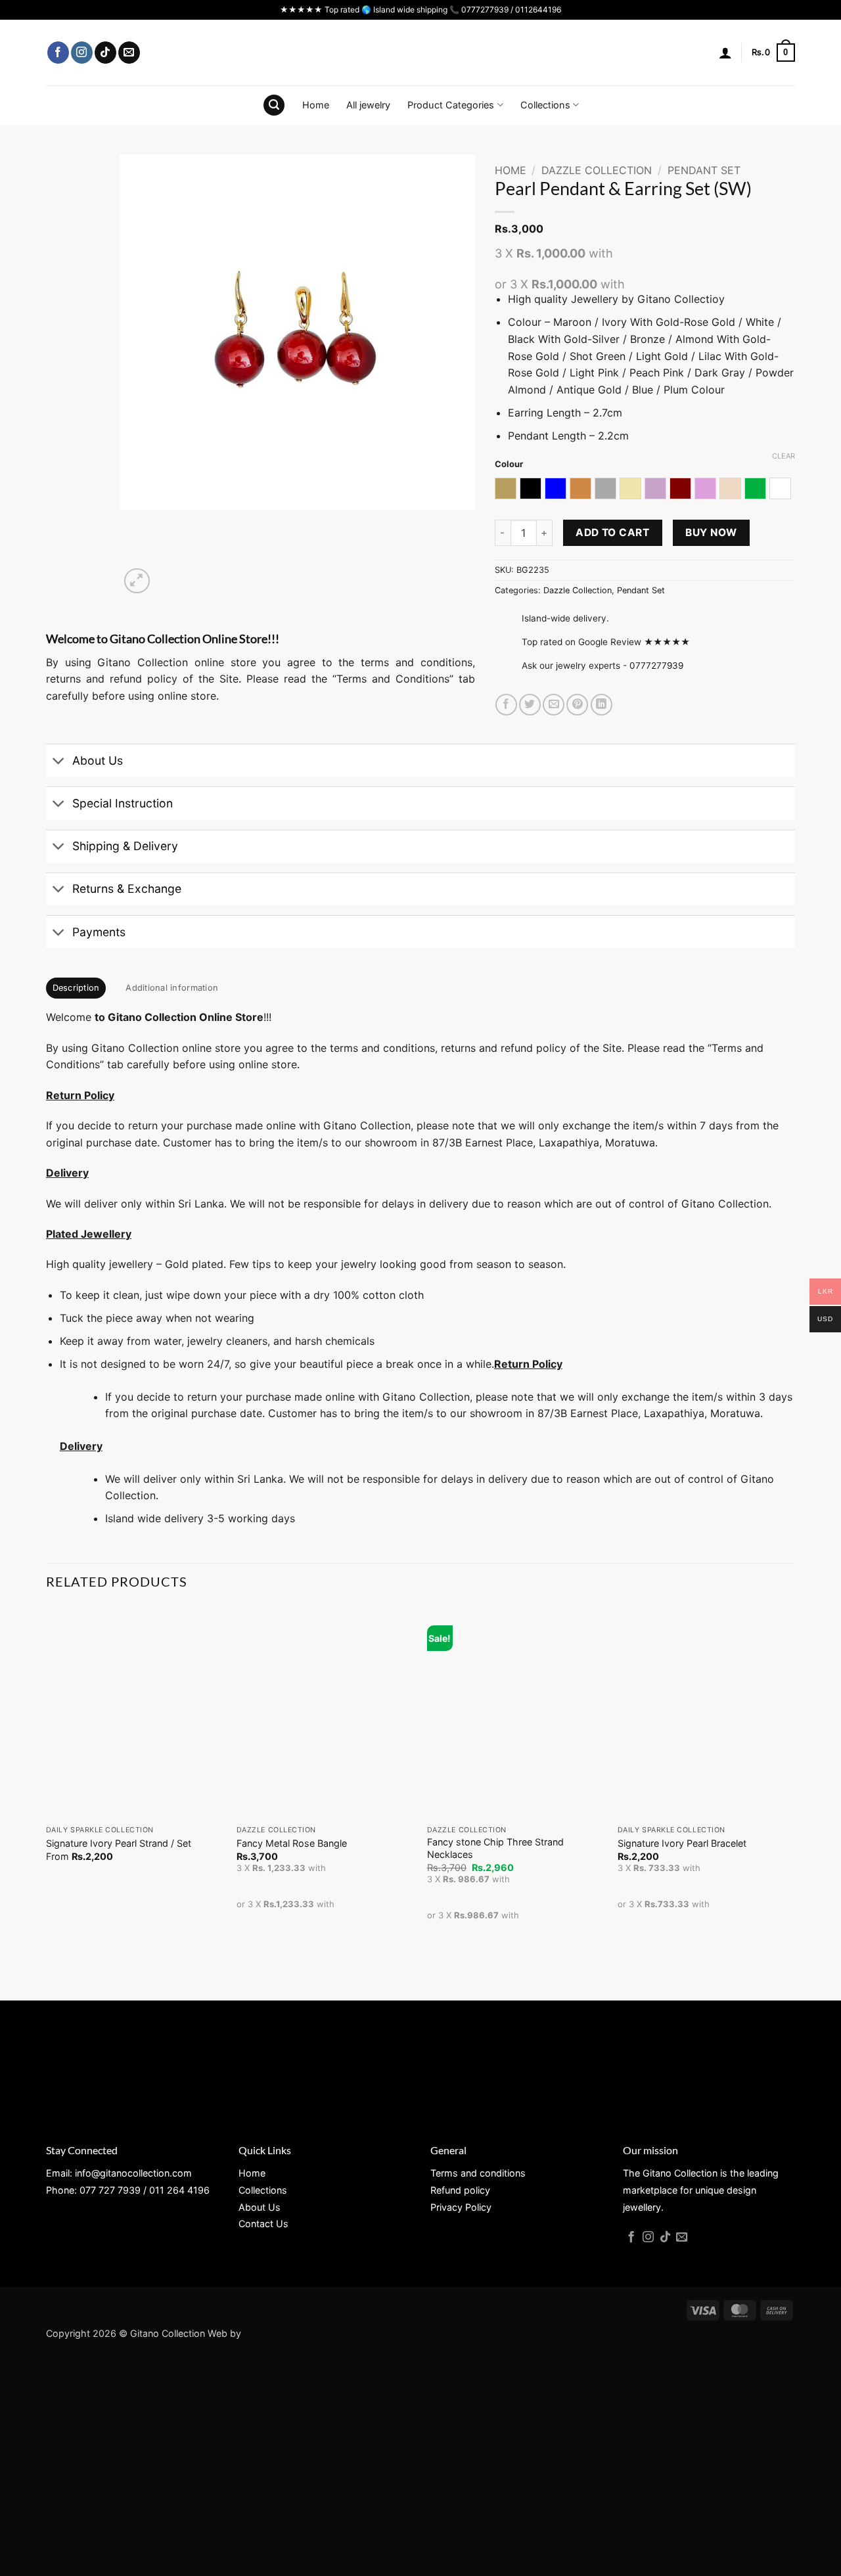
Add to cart (612, 532)
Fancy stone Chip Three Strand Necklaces (495, 1848)
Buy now (711, 532)
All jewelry (368, 105)
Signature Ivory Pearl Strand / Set (119, 1843)
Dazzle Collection (597, 170)
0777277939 (656, 666)
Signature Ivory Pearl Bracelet (682, 1843)
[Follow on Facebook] (58, 53)
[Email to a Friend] (554, 705)
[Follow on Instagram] (82, 53)
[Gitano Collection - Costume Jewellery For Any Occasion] (421, 53)
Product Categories (451, 105)
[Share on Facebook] (506, 705)
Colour (509, 464)
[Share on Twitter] (530, 705)
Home (316, 105)
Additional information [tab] (172, 988)
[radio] (506, 488)
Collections (545, 105)
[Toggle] (59, 762)
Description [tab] (76, 988)
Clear (784, 456)
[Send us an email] (129, 53)
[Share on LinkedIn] (602, 705)
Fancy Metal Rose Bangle (292, 1843)
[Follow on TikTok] (105, 53)
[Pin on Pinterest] (577, 705)
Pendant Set (704, 170)
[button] (725, 53)
